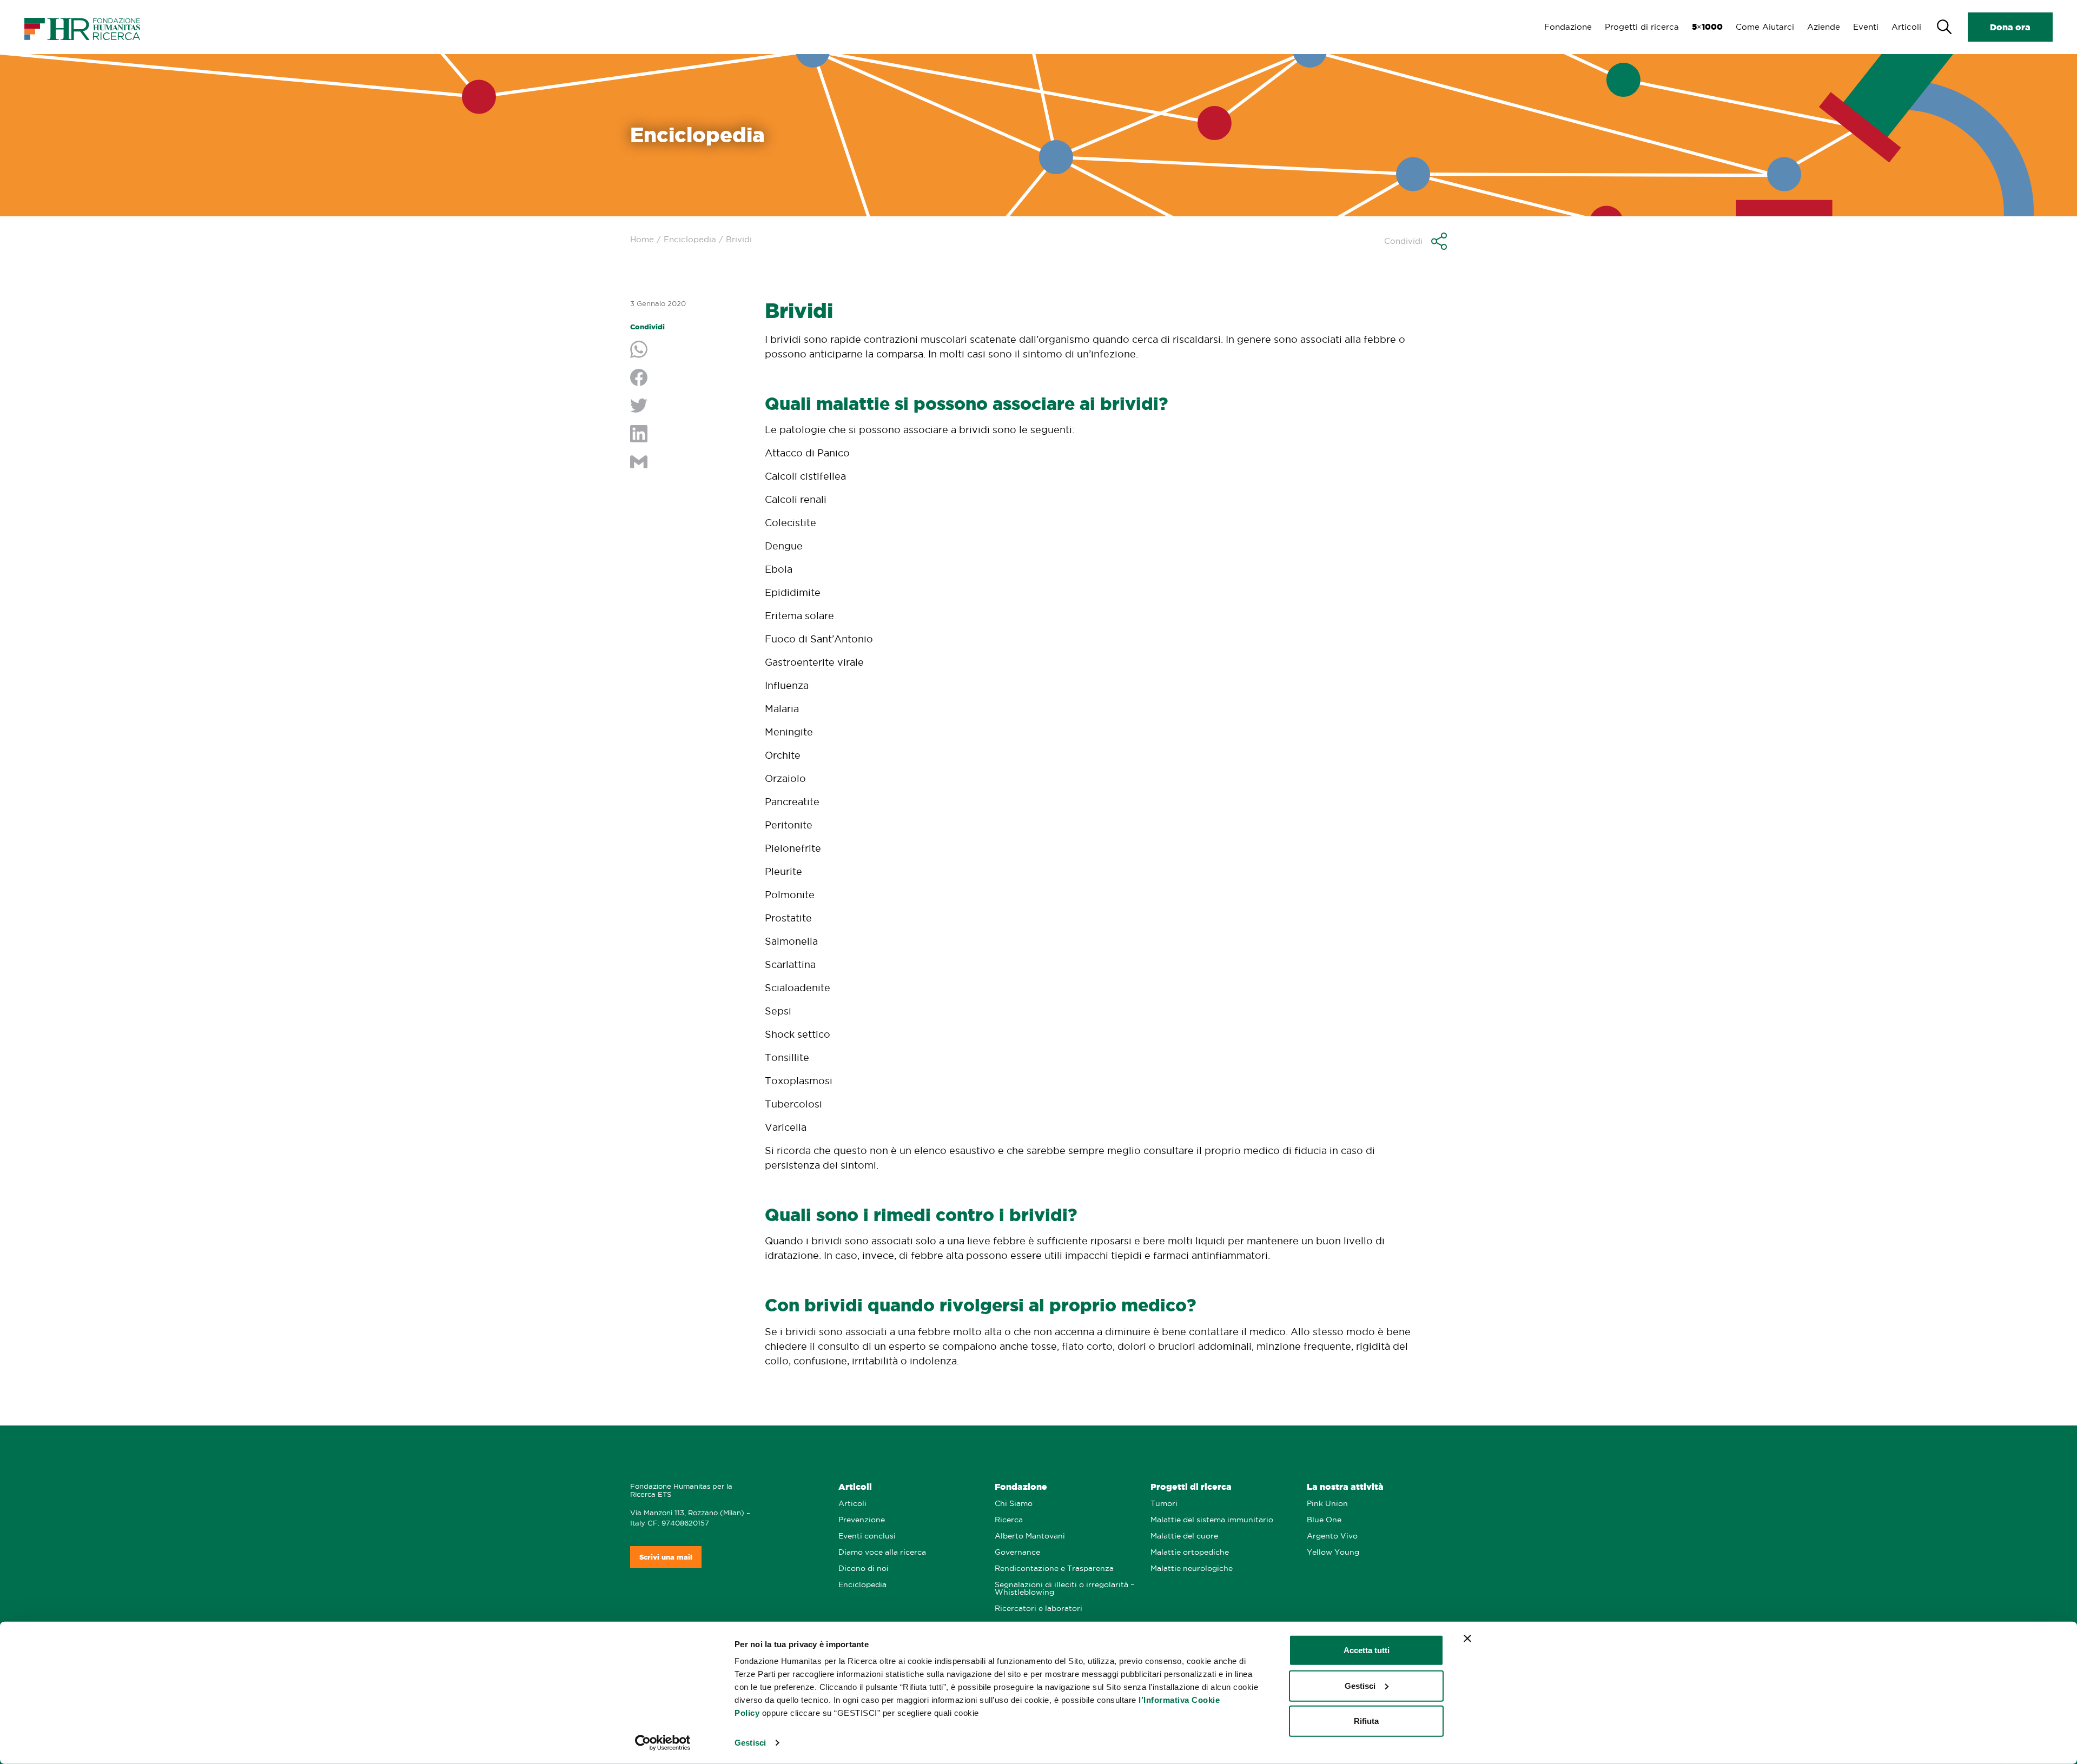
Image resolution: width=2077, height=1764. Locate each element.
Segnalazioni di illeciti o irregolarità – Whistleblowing (1064, 1589)
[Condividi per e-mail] (689, 463)
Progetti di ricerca (1642, 27)
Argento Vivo (1332, 1536)
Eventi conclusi (867, 1536)
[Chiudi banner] (1467, 1639)
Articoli (1906, 27)
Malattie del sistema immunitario (1212, 1520)
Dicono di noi (864, 1569)
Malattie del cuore (1184, 1536)
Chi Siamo (1014, 1504)
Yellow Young (1333, 1552)
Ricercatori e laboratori (1038, 1609)
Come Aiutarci (1765, 27)
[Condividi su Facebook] (689, 379)
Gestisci (750, 1743)
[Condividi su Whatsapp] (689, 350)
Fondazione (1568, 27)
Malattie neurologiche (1192, 1569)
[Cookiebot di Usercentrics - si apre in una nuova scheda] (663, 1743)
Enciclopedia (690, 239)
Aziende (1824, 27)
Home (642, 239)
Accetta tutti (1367, 1650)
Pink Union (1327, 1504)
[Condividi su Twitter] (689, 407)
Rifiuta (1366, 1721)
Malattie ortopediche (1190, 1552)
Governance (1017, 1552)
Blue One (1324, 1520)
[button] (1415, 241)
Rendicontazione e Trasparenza (1054, 1569)
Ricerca (1009, 1520)
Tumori (1164, 1504)
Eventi (1866, 27)
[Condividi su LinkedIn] (689, 435)
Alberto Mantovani (1030, 1536)
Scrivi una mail (666, 1557)
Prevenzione (862, 1520)
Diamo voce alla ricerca (882, 1552)
